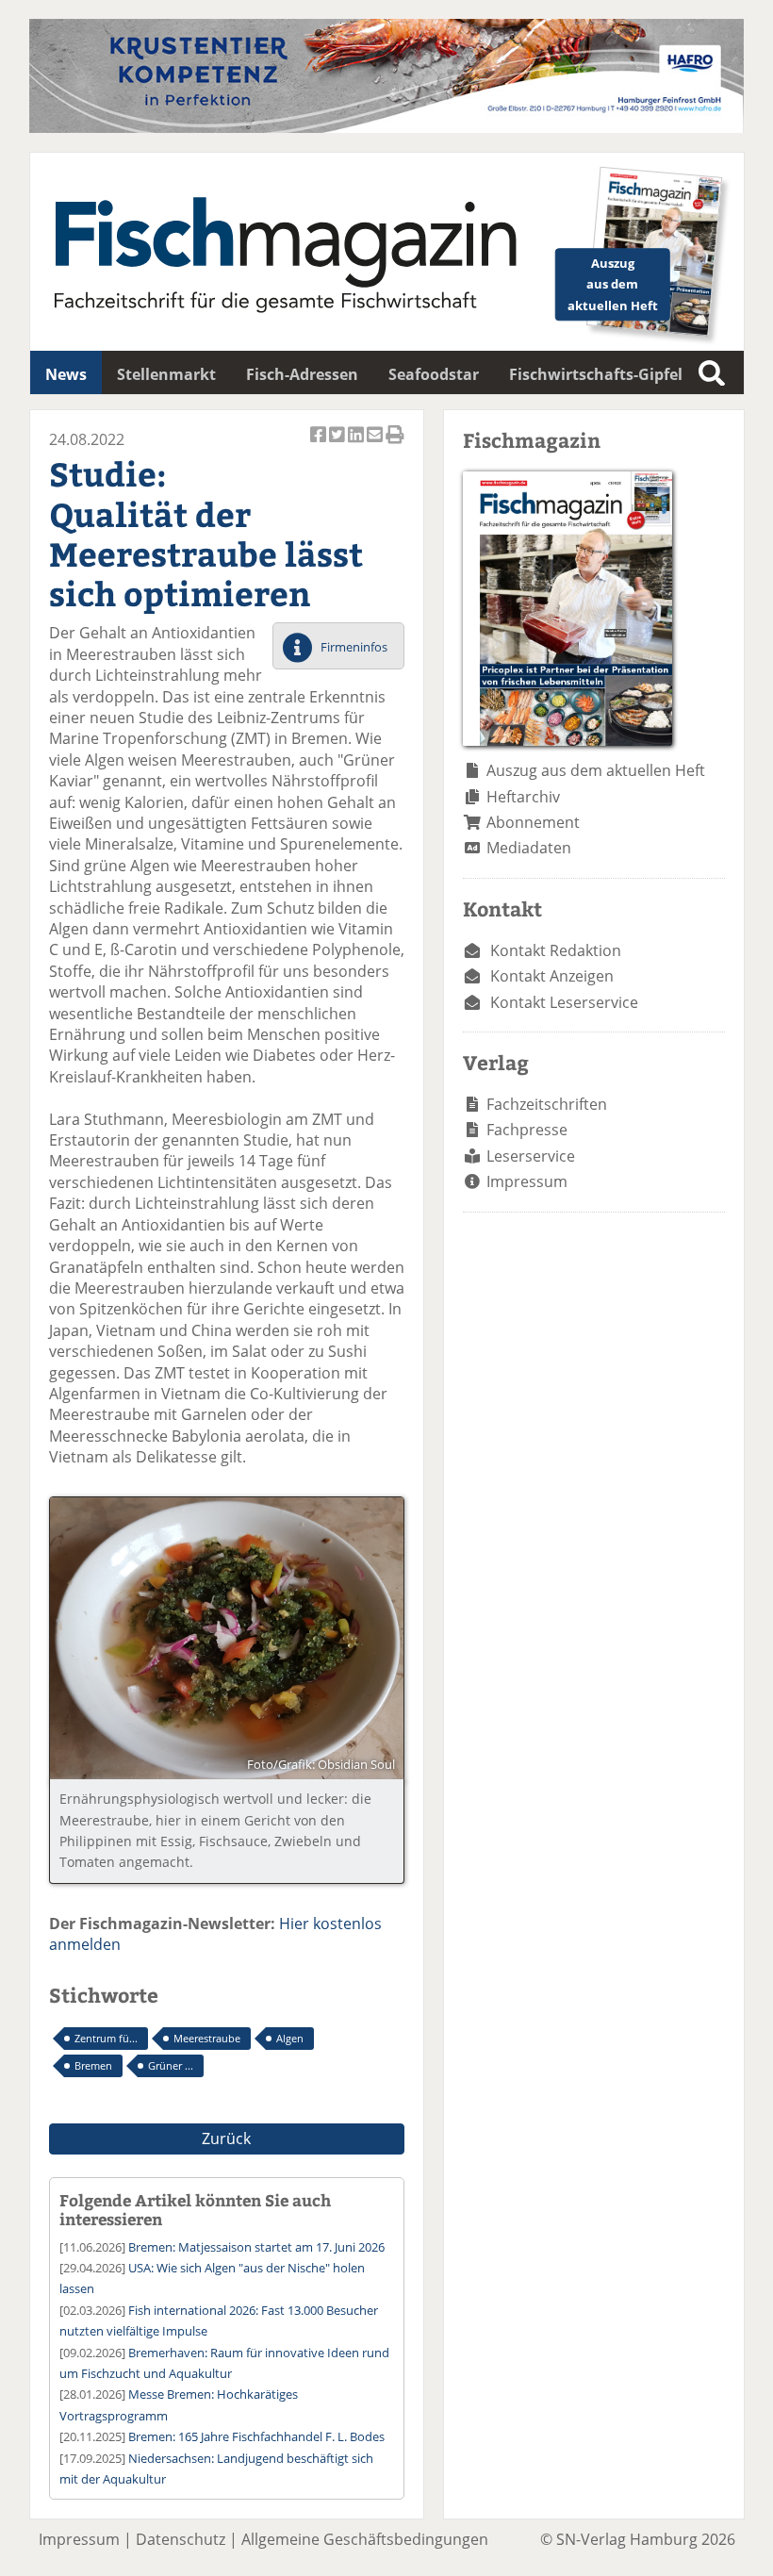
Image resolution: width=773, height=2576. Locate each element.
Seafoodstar (434, 374)
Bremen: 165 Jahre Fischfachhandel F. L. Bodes (256, 2436)
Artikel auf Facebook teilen (320, 445)
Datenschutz (181, 2539)
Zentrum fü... (106, 2038)
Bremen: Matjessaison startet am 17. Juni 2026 (256, 2247)
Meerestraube (207, 2038)
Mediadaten (529, 848)
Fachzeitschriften (547, 1104)
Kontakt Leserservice (564, 1002)
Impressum (527, 1181)
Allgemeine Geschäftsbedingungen (365, 2539)
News (66, 374)
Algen (290, 2038)
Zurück (226, 2138)
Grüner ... (171, 2065)
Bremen (93, 2065)
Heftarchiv (523, 797)
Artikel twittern (338, 445)
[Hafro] (386, 127)
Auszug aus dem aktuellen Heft (596, 770)
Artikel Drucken (395, 445)
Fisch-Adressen (302, 374)
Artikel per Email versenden (376, 445)
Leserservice (531, 1156)
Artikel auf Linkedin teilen (357, 445)
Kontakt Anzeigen (552, 976)
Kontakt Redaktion (556, 950)
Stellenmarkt (166, 374)
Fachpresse (527, 1130)
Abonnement (533, 822)
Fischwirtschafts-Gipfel (596, 374)
